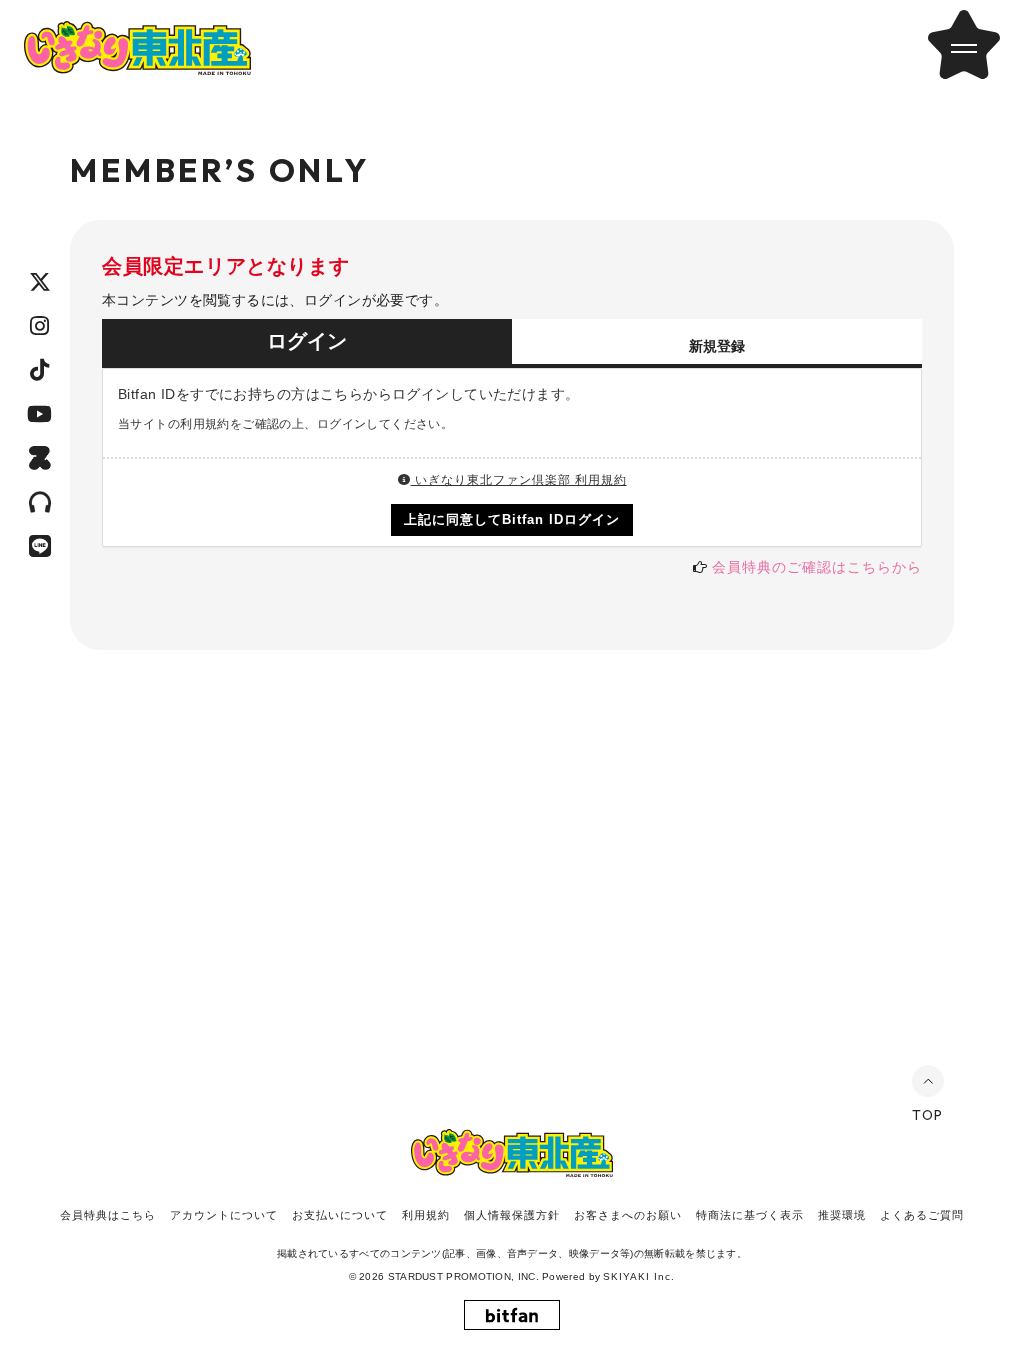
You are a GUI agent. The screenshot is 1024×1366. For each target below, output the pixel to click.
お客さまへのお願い (628, 1215)
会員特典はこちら (108, 1215)
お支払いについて (340, 1215)
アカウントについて (224, 1215)
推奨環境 (842, 1215)
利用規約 (426, 1215)
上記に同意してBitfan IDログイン (512, 519)
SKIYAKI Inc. (639, 1276)
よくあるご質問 (922, 1215)
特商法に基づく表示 (750, 1215)
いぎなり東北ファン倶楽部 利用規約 (519, 480)
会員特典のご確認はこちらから (817, 567)
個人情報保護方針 (512, 1215)
